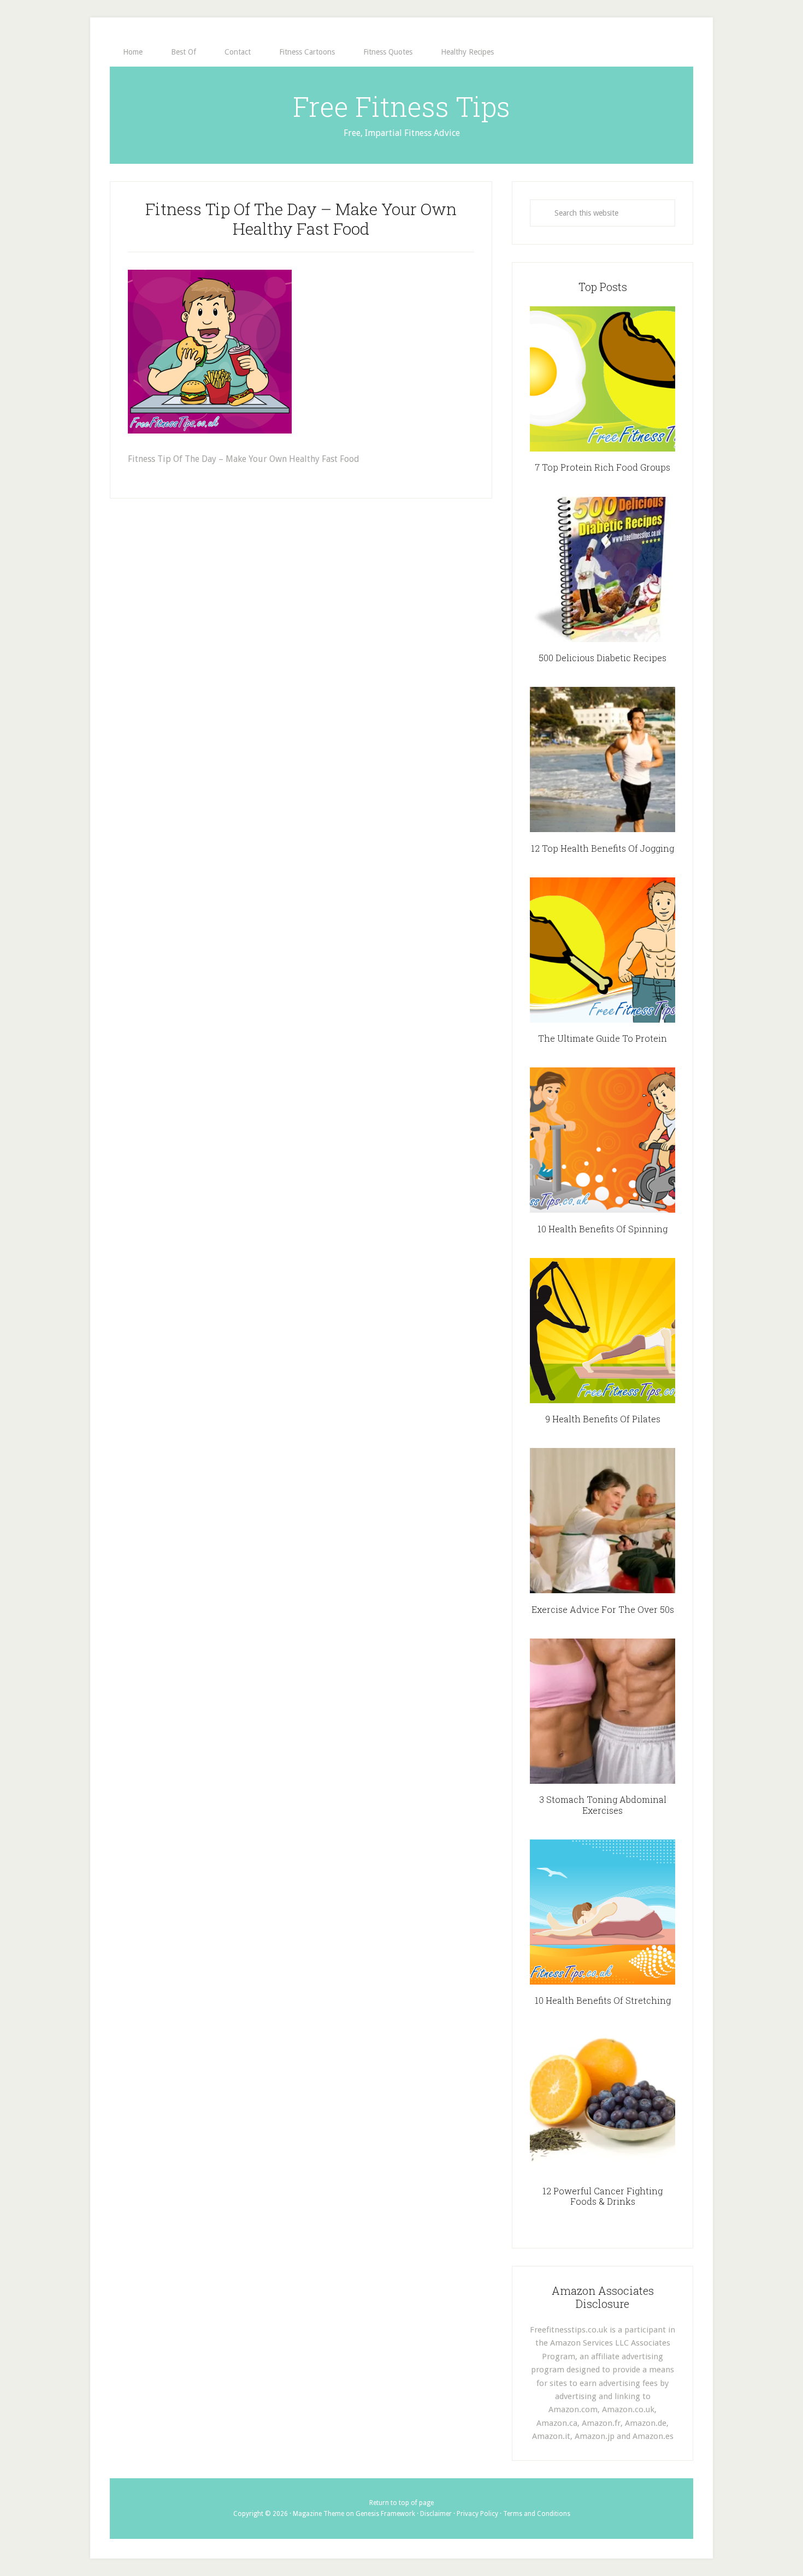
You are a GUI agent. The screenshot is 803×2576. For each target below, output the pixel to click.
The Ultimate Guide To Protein (603, 1038)
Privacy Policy (477, 2514)
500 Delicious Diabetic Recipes (603, 658)
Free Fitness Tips (401, 106)
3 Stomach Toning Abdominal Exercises (603, 1805)
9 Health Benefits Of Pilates (603, 1419)
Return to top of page (401, 2503)
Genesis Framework (385, 2514)
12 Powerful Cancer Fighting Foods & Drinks (603, 2196)
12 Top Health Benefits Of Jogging (603, 848)
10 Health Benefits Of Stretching (603, 2000)
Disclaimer (436, 2514)
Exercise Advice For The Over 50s (603, 1609)
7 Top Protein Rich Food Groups (603, 467)
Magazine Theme (318, 2514)
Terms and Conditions (537, 2514)
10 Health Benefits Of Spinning (603, 1229)
